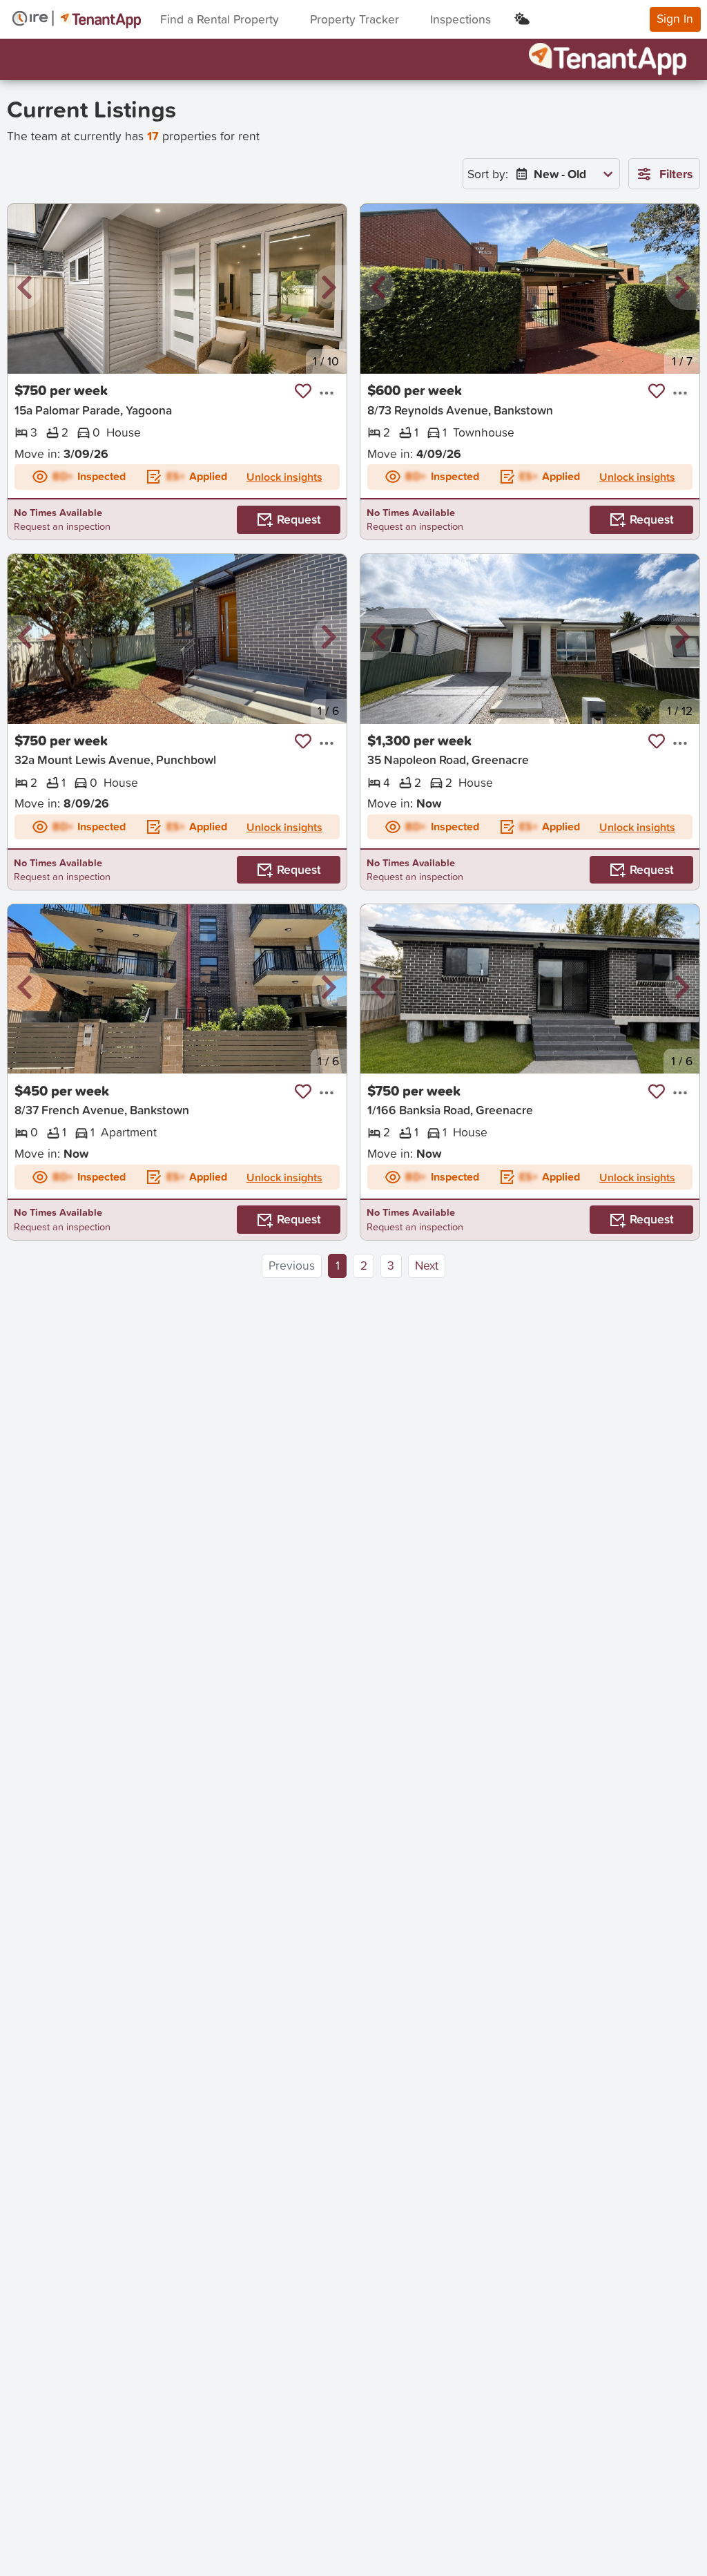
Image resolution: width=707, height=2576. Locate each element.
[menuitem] (561, 174)
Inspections (461, 19)
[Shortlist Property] (303, 391)
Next (427, 1265)
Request (299, 519)
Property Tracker (355, 19)
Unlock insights (284, 477)
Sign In (675, 18)
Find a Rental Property (220, 19)
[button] (25, 288)
